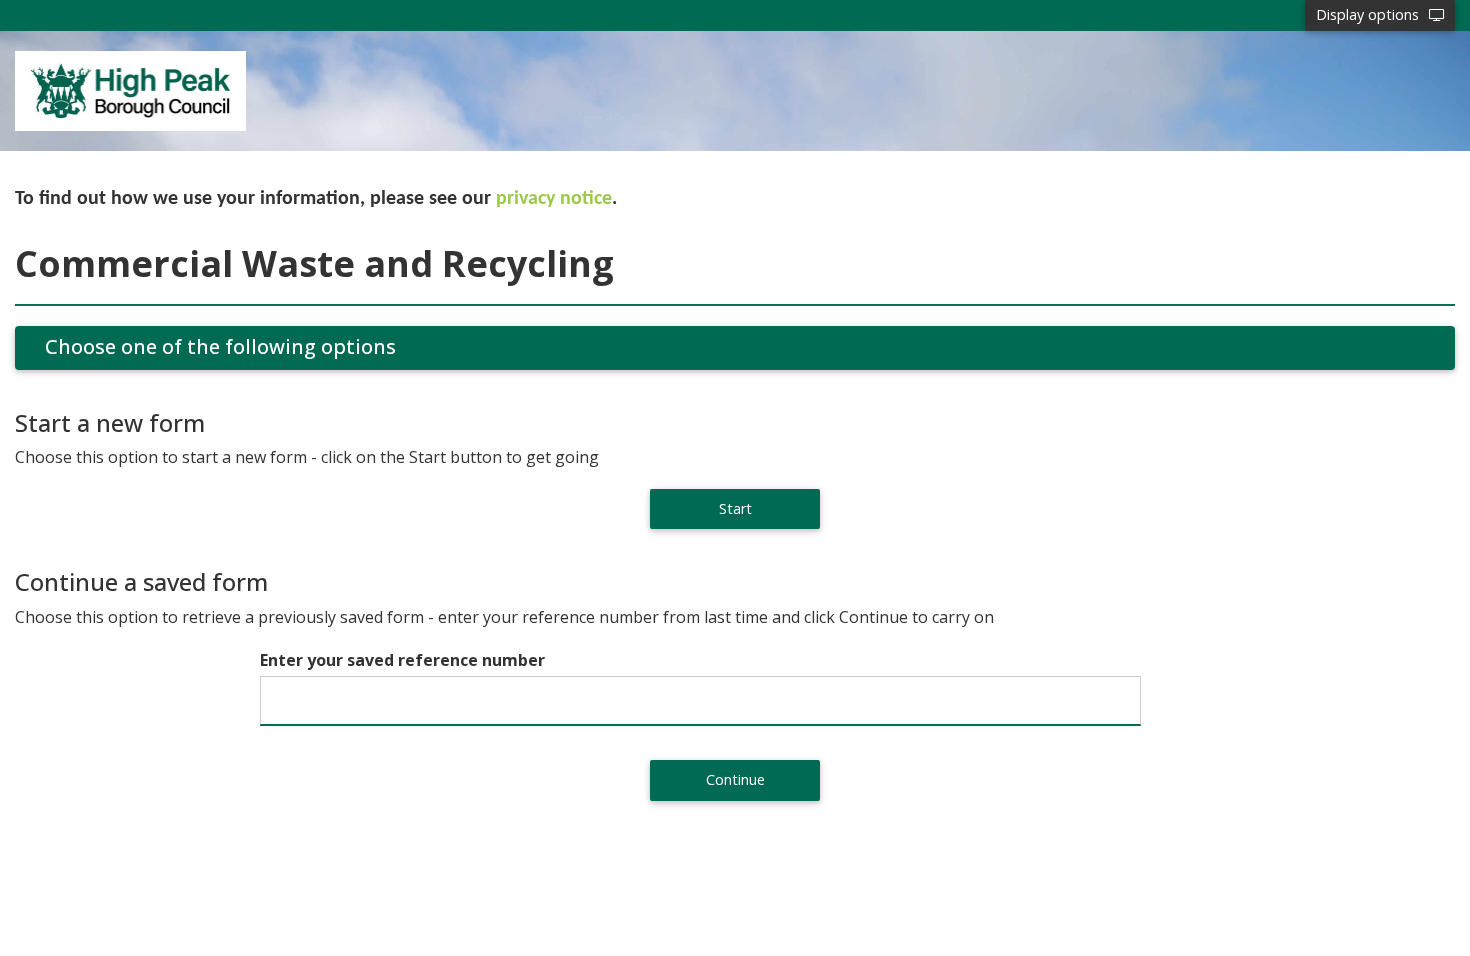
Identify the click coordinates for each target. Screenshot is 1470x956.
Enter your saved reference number (402, 660)
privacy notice (554, 199)
